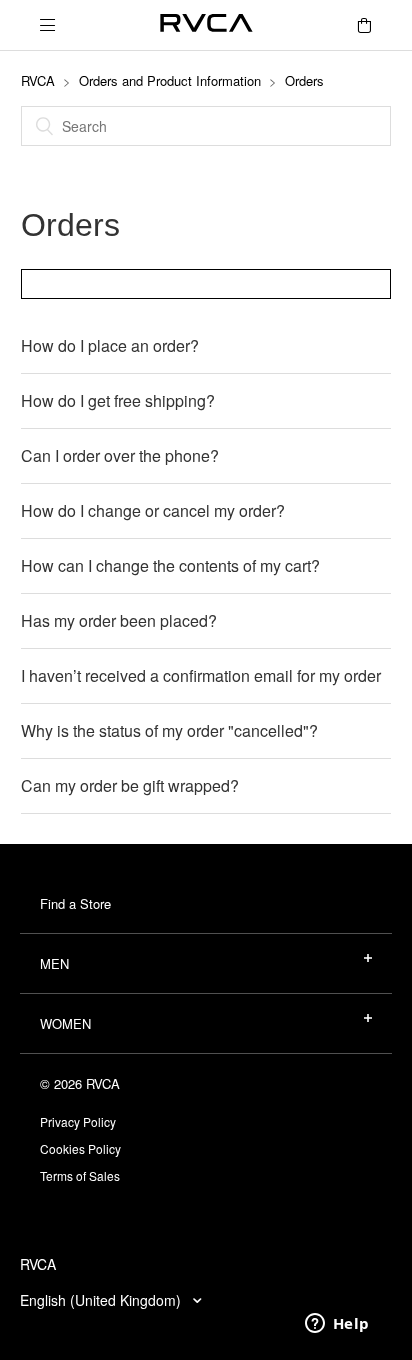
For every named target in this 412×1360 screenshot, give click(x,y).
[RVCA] (206, 25)
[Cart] (364, 25)
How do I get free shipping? (118, 400)
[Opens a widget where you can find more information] (337, 1325)
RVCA (38, 80)
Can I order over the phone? (120, 455)
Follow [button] (206, 283)
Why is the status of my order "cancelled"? (169, 730)
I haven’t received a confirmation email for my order (201, 675)
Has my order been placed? (119, 620)
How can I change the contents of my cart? (170, 565)
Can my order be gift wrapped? (130, 785)
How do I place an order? (110, 345)
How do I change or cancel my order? (153, 510)
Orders (304, 80)
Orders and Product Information (170, 80)
